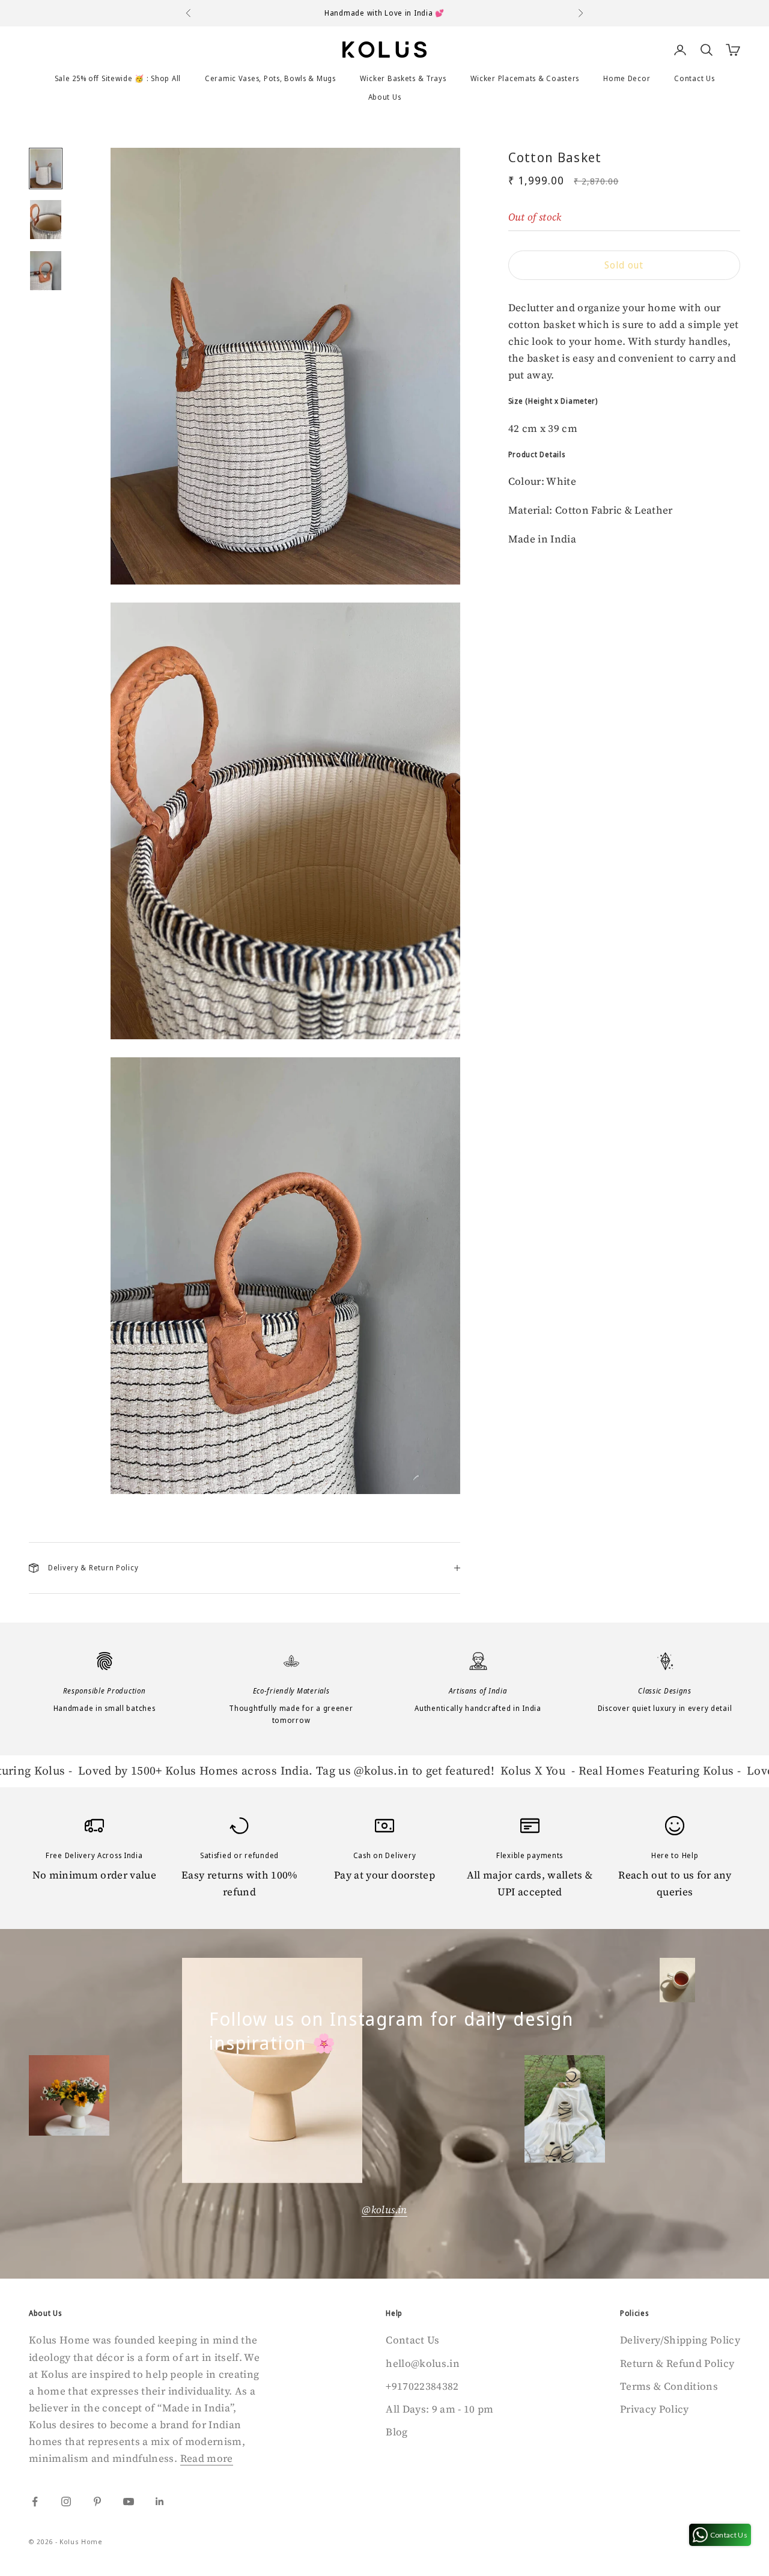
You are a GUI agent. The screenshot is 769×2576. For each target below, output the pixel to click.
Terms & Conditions (669, 2386)
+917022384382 (422, 2386)
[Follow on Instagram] (66, 2502)
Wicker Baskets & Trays (403, 78)
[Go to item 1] (46, 169)
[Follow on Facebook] (35, 2502)
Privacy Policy (655, 2409)
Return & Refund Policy (677, 2363)
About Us (385, 97)
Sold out (624, 265)
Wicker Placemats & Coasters (525, 78)
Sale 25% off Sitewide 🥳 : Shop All (118, 78)
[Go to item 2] (46, 220)
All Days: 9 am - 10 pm (439, 2409)
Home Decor (627, 78)
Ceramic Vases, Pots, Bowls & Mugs (270, 78)
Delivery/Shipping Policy (680, 2340)
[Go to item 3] (46, 271)
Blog (397, 2432)
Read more (207, 2458)
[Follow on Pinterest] (97, 2502)
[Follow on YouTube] (129, 2502)
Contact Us (694, 78)
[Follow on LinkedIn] (160, 2502)
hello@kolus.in (423, 2363)
